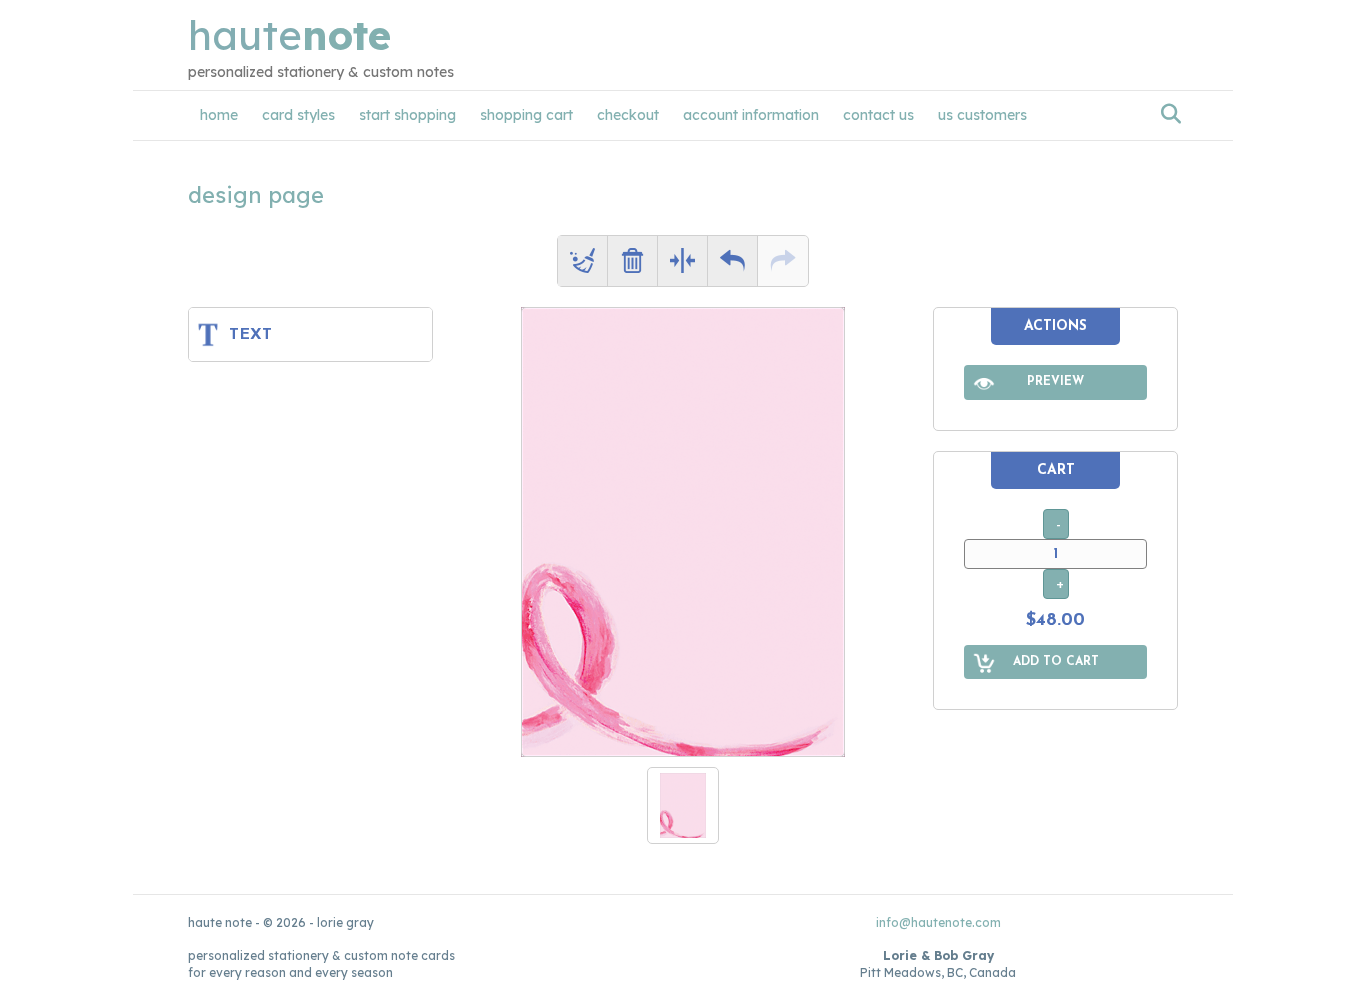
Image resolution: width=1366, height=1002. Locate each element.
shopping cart (526, 115)
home (219, 115)
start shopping (407, 115)
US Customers (982, 115)
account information (751, 115)
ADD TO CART (1056, 662)
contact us (878, 115)
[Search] (1165, 114)
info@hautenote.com (938, 922)
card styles (298, 115)
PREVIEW (1055, 382)
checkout (628, 115)
